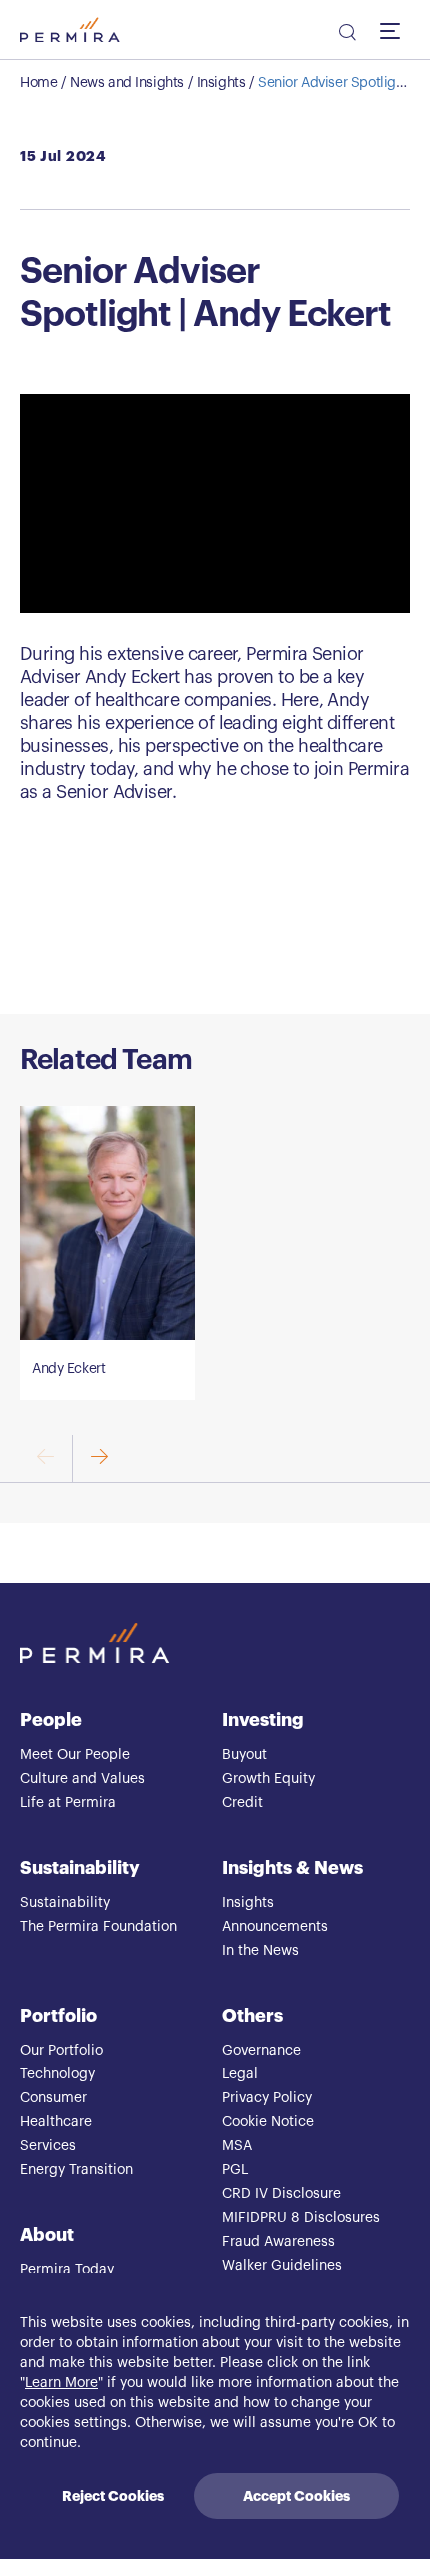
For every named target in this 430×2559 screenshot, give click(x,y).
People (51, 1720)
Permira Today (67, 2270)
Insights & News (292, 1868)
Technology (57, 2074)
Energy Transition (76, 2170)
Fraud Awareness (278, 2242)
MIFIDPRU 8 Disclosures (301, 2218)
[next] (98, 1458)
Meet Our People (75, 1755)
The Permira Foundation (98, 1927)
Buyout (244, 1755)
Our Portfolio (61, 2051)
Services (48, 2146)
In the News (260, 1951)
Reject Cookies (113, 2496)
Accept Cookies (296, 2496)
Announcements (275, 1927)
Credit (242, 1803)
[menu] (395, 30)
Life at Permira (68, 1803)
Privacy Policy (267, 2098)
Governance (261, 2051)
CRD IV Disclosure (281, 2194)
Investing (263, 1720)
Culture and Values (82, 1779)
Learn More (61, 2383)
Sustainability (80, 1868)
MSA (237, 2146)
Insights (221, 83)
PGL (235, 2170)
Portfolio (58, 2016)
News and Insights (127, 83)
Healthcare (56, 2122)
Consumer (53, 2098)
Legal (240, 2074)
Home (38, 83)
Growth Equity (268, 1779)
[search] (346, 35)
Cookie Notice (268, 2122)
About (47, 2235)
